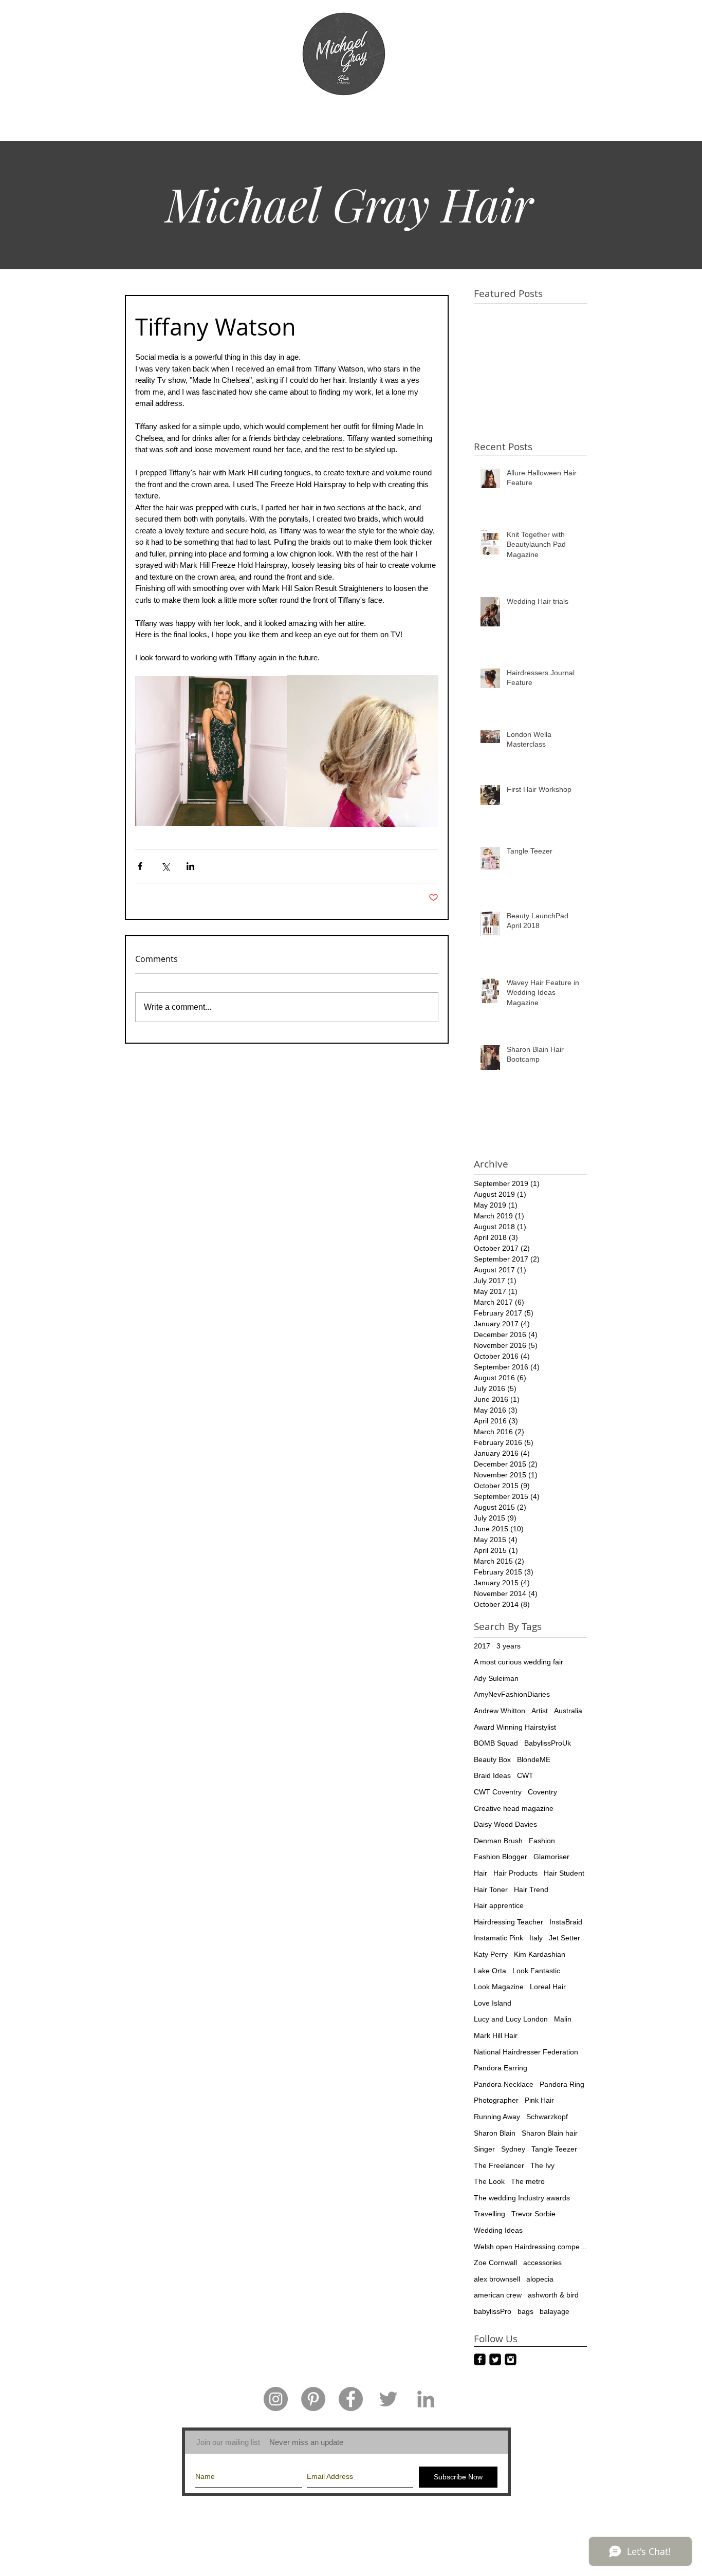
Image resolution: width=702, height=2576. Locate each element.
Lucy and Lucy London (511, 2019)
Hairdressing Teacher (509, 1922)
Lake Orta (490, 1971)
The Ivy (542, 2165)
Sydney (513, 2149)
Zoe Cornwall (495, 2263)
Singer (484, 2149)
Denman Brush (498, 1841)
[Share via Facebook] (140, 866)
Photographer (496, 2100)
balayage (555, 2311)
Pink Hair (539, 2100)
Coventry (542, 1792)
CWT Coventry (498, 1792)
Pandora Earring (501, 2068)
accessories (542, 2263)
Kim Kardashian (540, 1954)
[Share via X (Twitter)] (165, 866)
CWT (525, 1775)
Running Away (497, 2117)
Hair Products (515, 1873)
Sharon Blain (495, 2133)
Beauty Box (492, 1759)
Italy (536, 1938)
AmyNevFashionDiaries (512, 1694)
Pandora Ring (562, 2084)
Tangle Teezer (554, 2149)
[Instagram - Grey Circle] (276, 2399)
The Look (489, 2181)
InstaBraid (566, 1922)
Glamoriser (551, 1857)
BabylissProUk (548, 1743)
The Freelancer (499, 2165)
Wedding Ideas (498, 2230)
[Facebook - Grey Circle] (351, 2399)
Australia (568, 1711)
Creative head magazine (514, 1808)
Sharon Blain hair (550, 2133)
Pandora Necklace (504, 2084)
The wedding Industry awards (522, 2198)
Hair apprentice (499, 1905)
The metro (528, 2181)
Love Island (493, 2003)
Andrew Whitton (500, 1711)
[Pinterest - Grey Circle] (313, 2399)
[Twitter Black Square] (495, 2359)
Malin (563, 2019)
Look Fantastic (536, 1971)
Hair (481, 1873)
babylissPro (493, 2311)
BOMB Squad (496, 1743)
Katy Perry (491, 1954)
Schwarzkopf (547, 2117)
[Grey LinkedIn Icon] (426, 2399)
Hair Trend (531, 1889)
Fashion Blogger (501, 1857)
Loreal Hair (548, 1987)
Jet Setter (565, 1938)
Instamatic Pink (498, 1938)
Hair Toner (491, 1889)
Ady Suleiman (496, 1678)
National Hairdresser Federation (526, 2052)
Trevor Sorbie (533, 2214)
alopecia (540, 2279)
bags (525, 2311)
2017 (482, 1646)
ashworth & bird (553, 2295)
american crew (498, 2295)
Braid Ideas (492, 1775)
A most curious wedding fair (519, 1662)
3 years (509, 1646)
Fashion (542, 1841)
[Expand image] (211, 751)
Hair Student (564, 1873)
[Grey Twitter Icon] (388, 2399)
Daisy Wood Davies (505, 1824)
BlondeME (534, 1759)
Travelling (489, 2214)
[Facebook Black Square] (480, 2359)
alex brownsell (497, 2279)
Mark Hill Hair (496, 2035)
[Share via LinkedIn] (190, 866)
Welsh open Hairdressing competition (530, 2247)
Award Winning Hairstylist (515, 1727)
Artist (540, 1711)
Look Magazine (499, 1987)
